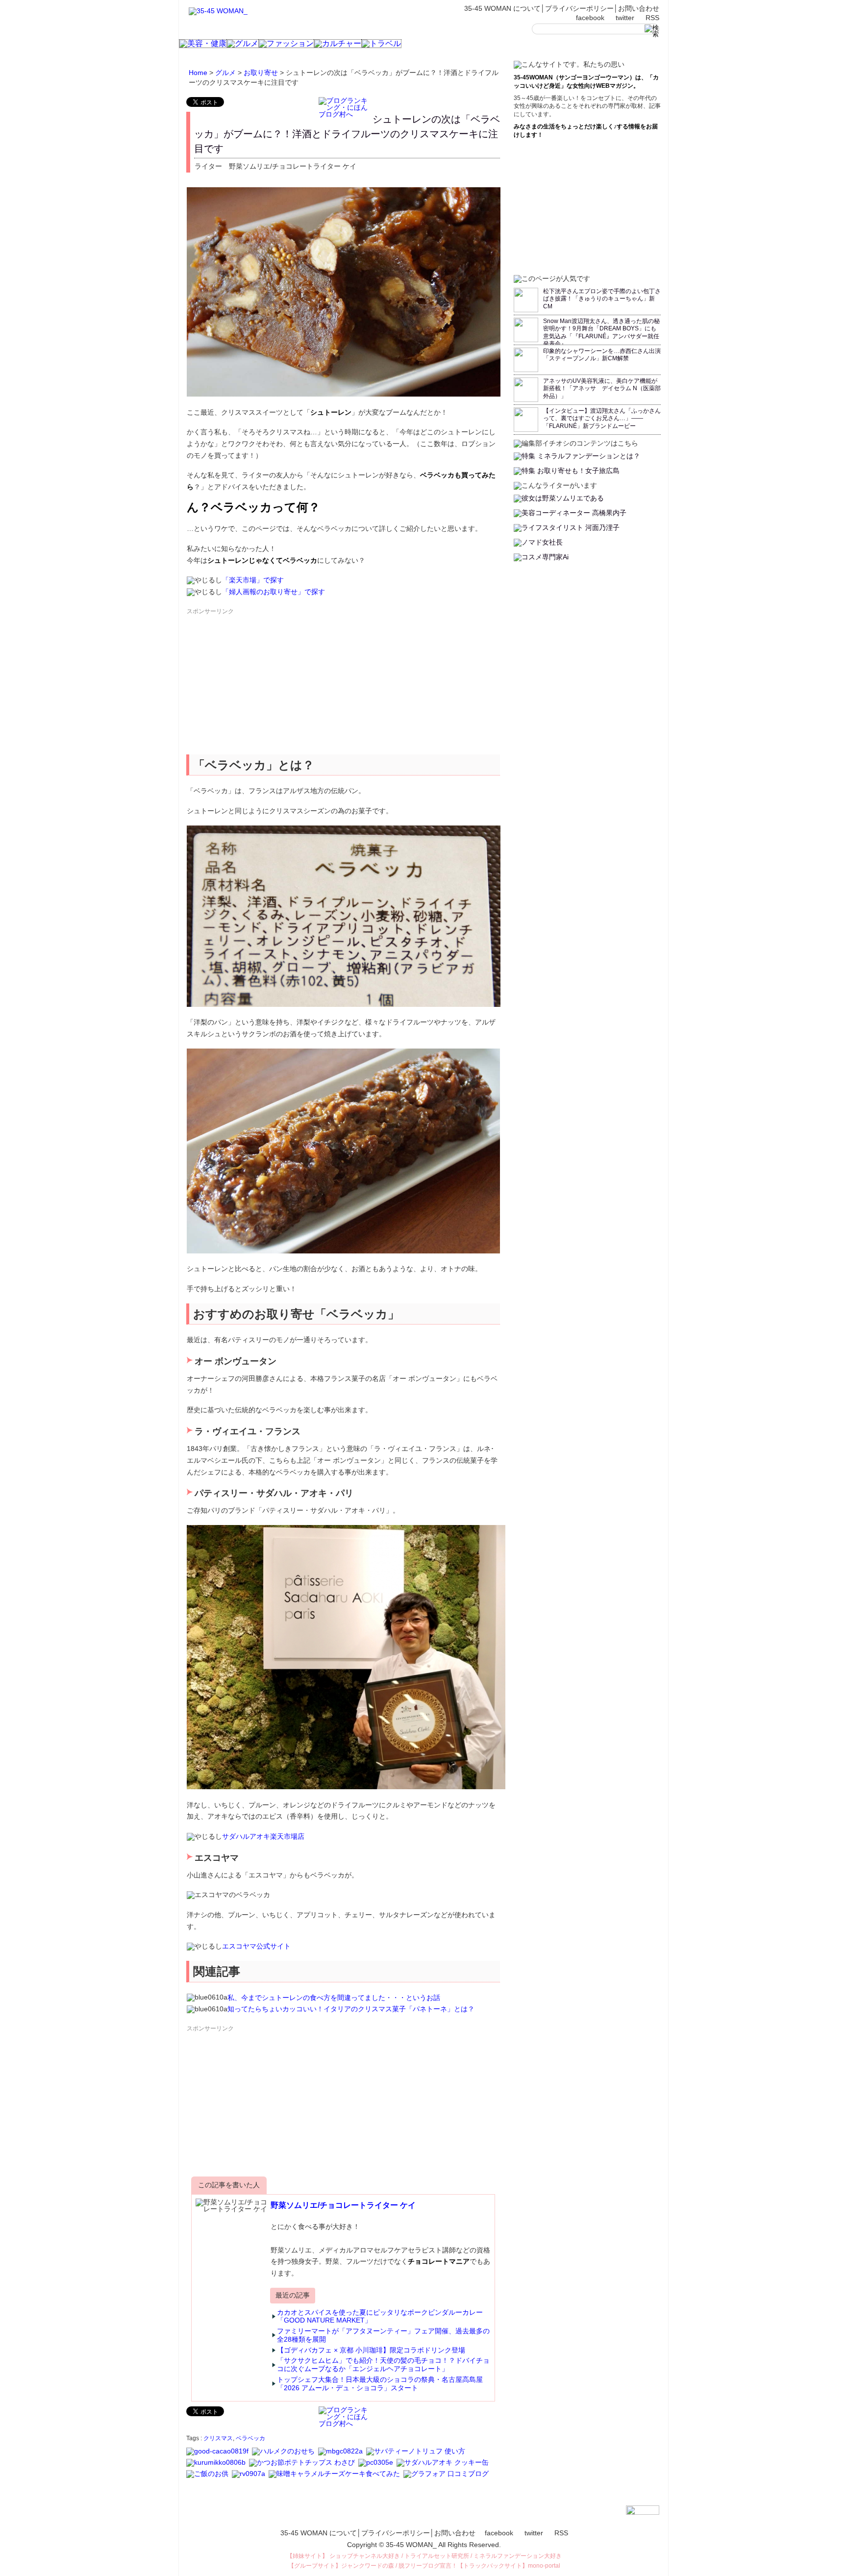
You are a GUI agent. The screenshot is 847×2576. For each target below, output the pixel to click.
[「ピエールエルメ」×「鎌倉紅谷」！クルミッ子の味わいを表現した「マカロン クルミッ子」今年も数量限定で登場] (217, 2467)
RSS (652, 18)
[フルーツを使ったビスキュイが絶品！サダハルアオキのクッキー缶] (443, 2467)
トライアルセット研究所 (437, 2556)
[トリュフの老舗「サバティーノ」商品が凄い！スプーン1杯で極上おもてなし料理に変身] (416, 2455)
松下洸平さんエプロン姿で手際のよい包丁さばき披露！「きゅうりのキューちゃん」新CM (602, 299)
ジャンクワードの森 (368, 2566)
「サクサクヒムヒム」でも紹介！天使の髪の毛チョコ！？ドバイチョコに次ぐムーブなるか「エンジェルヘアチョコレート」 (383, 2364)
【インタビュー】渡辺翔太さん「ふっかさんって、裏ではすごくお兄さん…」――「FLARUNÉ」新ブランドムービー (602, 418)
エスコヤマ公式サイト (256, 1946)
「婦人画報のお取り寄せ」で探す (274, 592)
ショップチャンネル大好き (365, 2556)
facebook (590, 18)
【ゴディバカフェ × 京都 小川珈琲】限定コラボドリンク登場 (371, 2350)
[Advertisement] (260, 685)
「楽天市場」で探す (253, 580)
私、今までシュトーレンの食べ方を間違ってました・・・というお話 (334, 1998)
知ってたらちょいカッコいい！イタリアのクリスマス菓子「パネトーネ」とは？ (351, 2009)
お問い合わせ (639, 8)
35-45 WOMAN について (502, 8)
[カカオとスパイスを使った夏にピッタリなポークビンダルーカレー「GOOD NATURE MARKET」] (218, 2455)
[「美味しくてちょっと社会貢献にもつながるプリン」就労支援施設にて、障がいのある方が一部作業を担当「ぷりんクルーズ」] (376, 2467)
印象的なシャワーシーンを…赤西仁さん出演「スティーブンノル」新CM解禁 (602, 355)
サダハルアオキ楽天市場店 (263, 1836)
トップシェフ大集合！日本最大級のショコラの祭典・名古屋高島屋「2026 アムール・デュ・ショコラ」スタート (380, 2384)
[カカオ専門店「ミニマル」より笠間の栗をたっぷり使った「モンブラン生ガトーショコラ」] (341, 2455)
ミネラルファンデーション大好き (518, 2556)
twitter (625, 18)
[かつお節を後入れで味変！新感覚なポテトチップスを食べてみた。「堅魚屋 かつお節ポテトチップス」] (303, 2467)
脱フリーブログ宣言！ (428, 2566)
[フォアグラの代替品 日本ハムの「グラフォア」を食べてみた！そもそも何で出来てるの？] (447, 2478)
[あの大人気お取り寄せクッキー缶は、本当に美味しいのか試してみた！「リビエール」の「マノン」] (249, 2478)
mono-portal (544, 2566)
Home (198, 73)
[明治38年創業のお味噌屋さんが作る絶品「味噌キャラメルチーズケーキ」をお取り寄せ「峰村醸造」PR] (335, 2478)
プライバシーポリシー (579, 8)
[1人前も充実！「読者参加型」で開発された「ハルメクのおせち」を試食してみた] (284, 2455)
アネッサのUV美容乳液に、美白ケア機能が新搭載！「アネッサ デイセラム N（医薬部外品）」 (602, 388)
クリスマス (218, 2438)
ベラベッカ (250, 2438)
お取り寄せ (261, 73)
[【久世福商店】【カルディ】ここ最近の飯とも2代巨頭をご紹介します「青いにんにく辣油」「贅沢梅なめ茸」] (208, 2478)
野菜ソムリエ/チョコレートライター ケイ (343, 2205)
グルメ (225, 73)
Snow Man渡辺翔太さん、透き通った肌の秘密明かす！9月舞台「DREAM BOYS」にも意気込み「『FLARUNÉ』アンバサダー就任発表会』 (601, 333)
